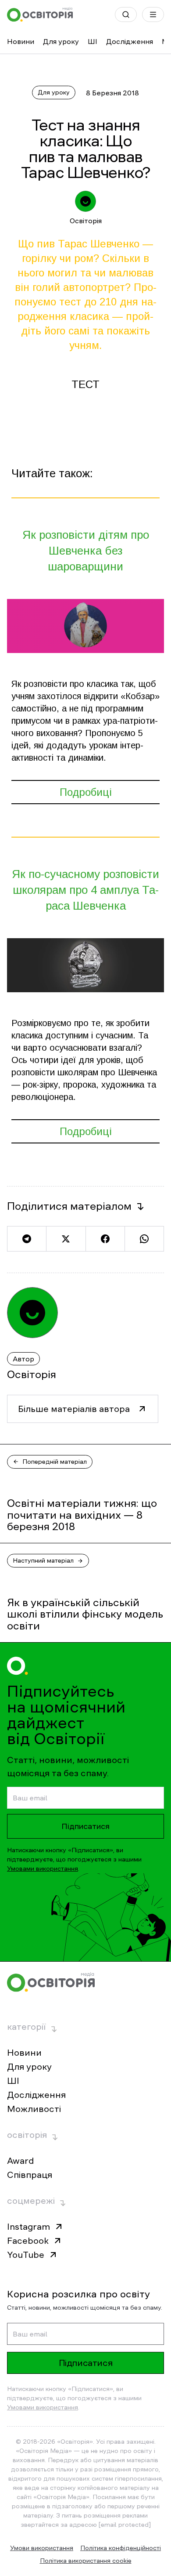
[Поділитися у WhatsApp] (144, 1239)
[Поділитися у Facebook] (105, 1239)
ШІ (93, 41)
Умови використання (42, 2548)
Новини (21, 41)
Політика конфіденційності (121, 2548)
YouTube (26, 2255)
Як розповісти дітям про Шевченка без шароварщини (86, 551)
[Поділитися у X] (66, 1239)
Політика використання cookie (86, 2561)
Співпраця (30, 2175)
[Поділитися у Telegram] (27, 1239)
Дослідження (130, 41)
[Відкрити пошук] (126, 15)
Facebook (28, 2241)
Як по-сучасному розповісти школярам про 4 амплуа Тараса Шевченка (85, 890)
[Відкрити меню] (153, 15)
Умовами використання (43, 1869)
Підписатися (85, 1826)
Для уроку (61, 41)
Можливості (34, 2109)
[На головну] (40, 15)
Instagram (28, 2227)
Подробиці (86, 792)
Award (20, 2161)
